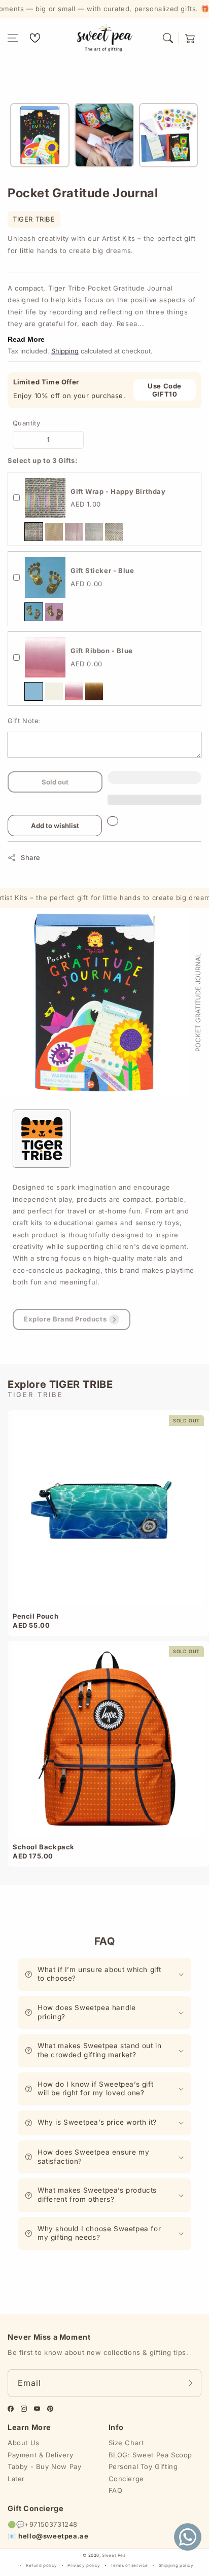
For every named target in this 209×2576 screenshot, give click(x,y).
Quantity (26, 423)
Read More (26, 339)
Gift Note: (24, 721)
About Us (24, 2443)
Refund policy (42, 2565)
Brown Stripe (54, 532)
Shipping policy (176, 2565)
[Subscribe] (190, 2383)
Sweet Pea (114, 2555)
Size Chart (126, 2443)
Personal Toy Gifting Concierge (143, 2472)
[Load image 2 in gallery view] (104, 135)
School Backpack (44, 1847)
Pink (54, 612)
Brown (94, 691)
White (54, 691)
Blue (34, 612)
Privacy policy (84, 2565)
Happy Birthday (34, 532)
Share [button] (31, 857)
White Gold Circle (114, 532)
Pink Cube (74, 532)
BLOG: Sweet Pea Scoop (151, 2455)
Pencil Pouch (36, 1616)
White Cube (94, 532)
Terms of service (129, 2565)
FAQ (116, 2490)
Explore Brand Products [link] (65, 1319)
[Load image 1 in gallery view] (40, 135)
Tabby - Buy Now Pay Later (44, 2472)
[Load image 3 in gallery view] (169, 135)
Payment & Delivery (41, 2455)
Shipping (65, 351)
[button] (13, 38)
